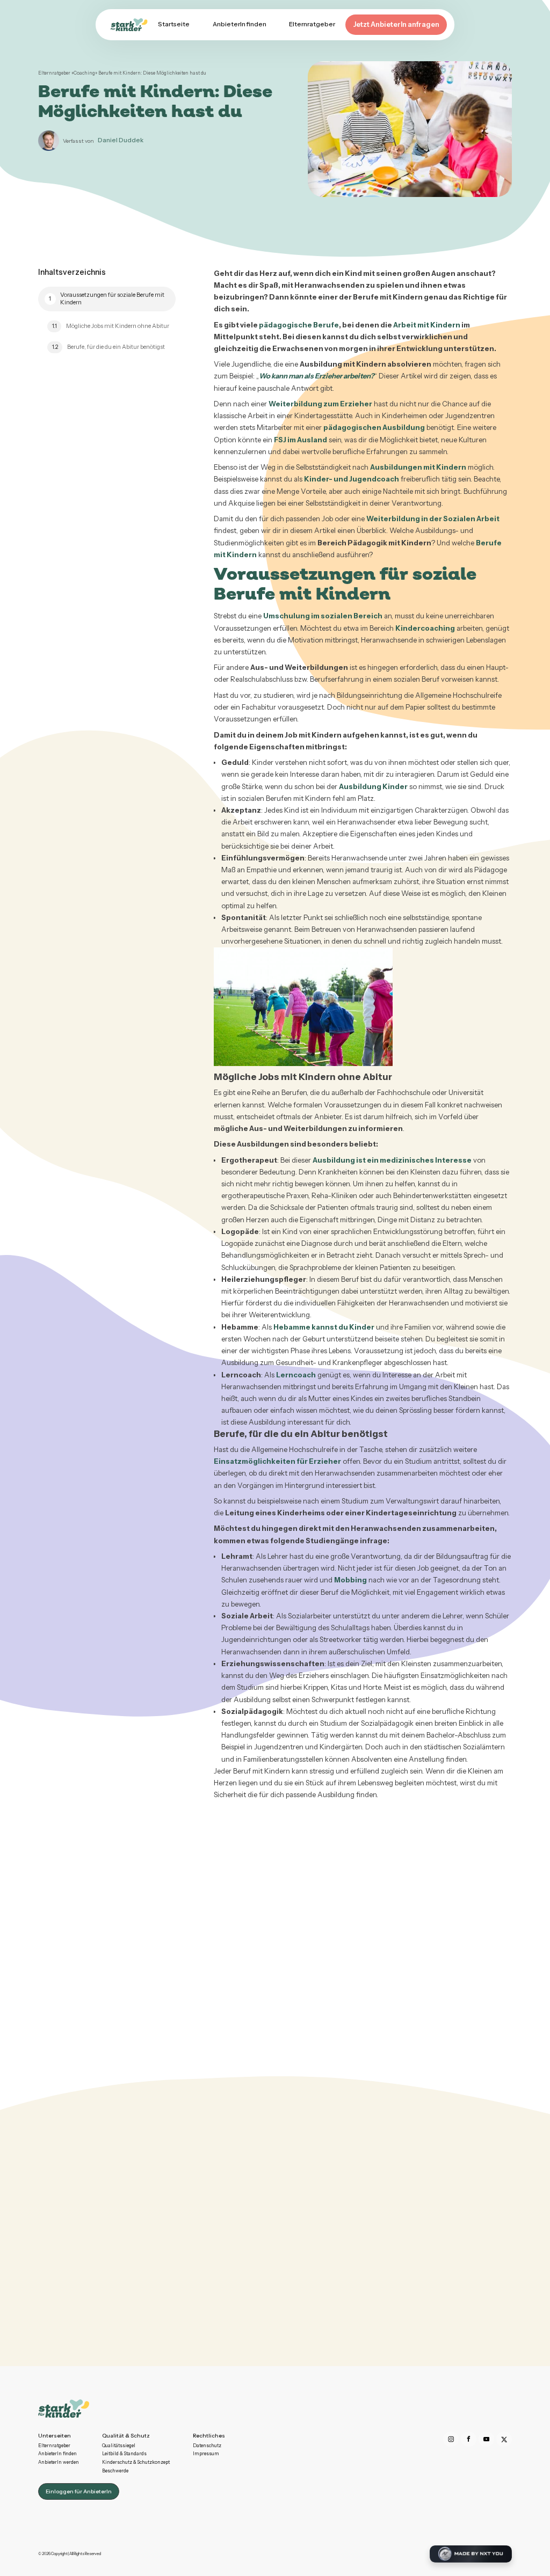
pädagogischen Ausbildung (374, 427)
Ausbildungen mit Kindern (418, 467)
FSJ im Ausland (301, 440)
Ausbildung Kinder (373, 786)
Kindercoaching (425, 628)
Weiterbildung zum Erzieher (320, 404)
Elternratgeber (55, 73)
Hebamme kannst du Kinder (324, 1327)
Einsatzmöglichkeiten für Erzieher (277, 1461)
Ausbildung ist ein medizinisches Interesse (392, 1160)
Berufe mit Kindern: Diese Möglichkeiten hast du (152, 73)
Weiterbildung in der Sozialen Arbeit (433, 519)
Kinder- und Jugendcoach (352, 479)
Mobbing (350, 1580)
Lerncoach (296, 1375)
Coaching (84, 73)
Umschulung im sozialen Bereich (323, 616)
